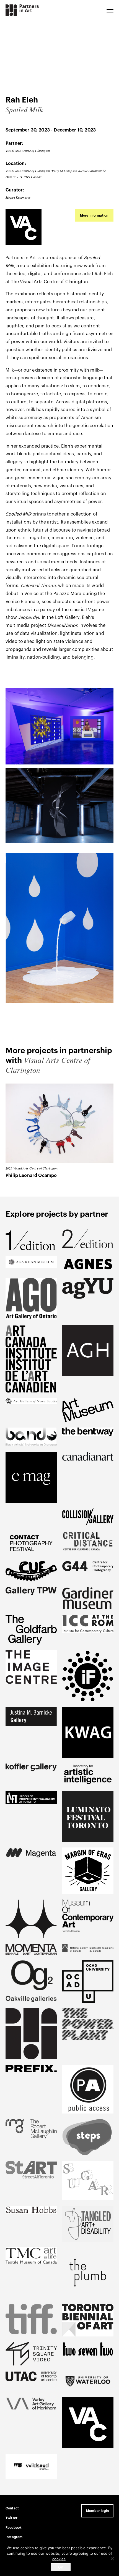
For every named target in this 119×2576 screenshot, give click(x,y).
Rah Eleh (104, 274)
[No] (112, 2559)
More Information (94, 215)
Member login (97, 2511)
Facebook (14, 2528)
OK (61, 2567)
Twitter (11, 2518)
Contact (12, 2508)
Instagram (14, 2537)
